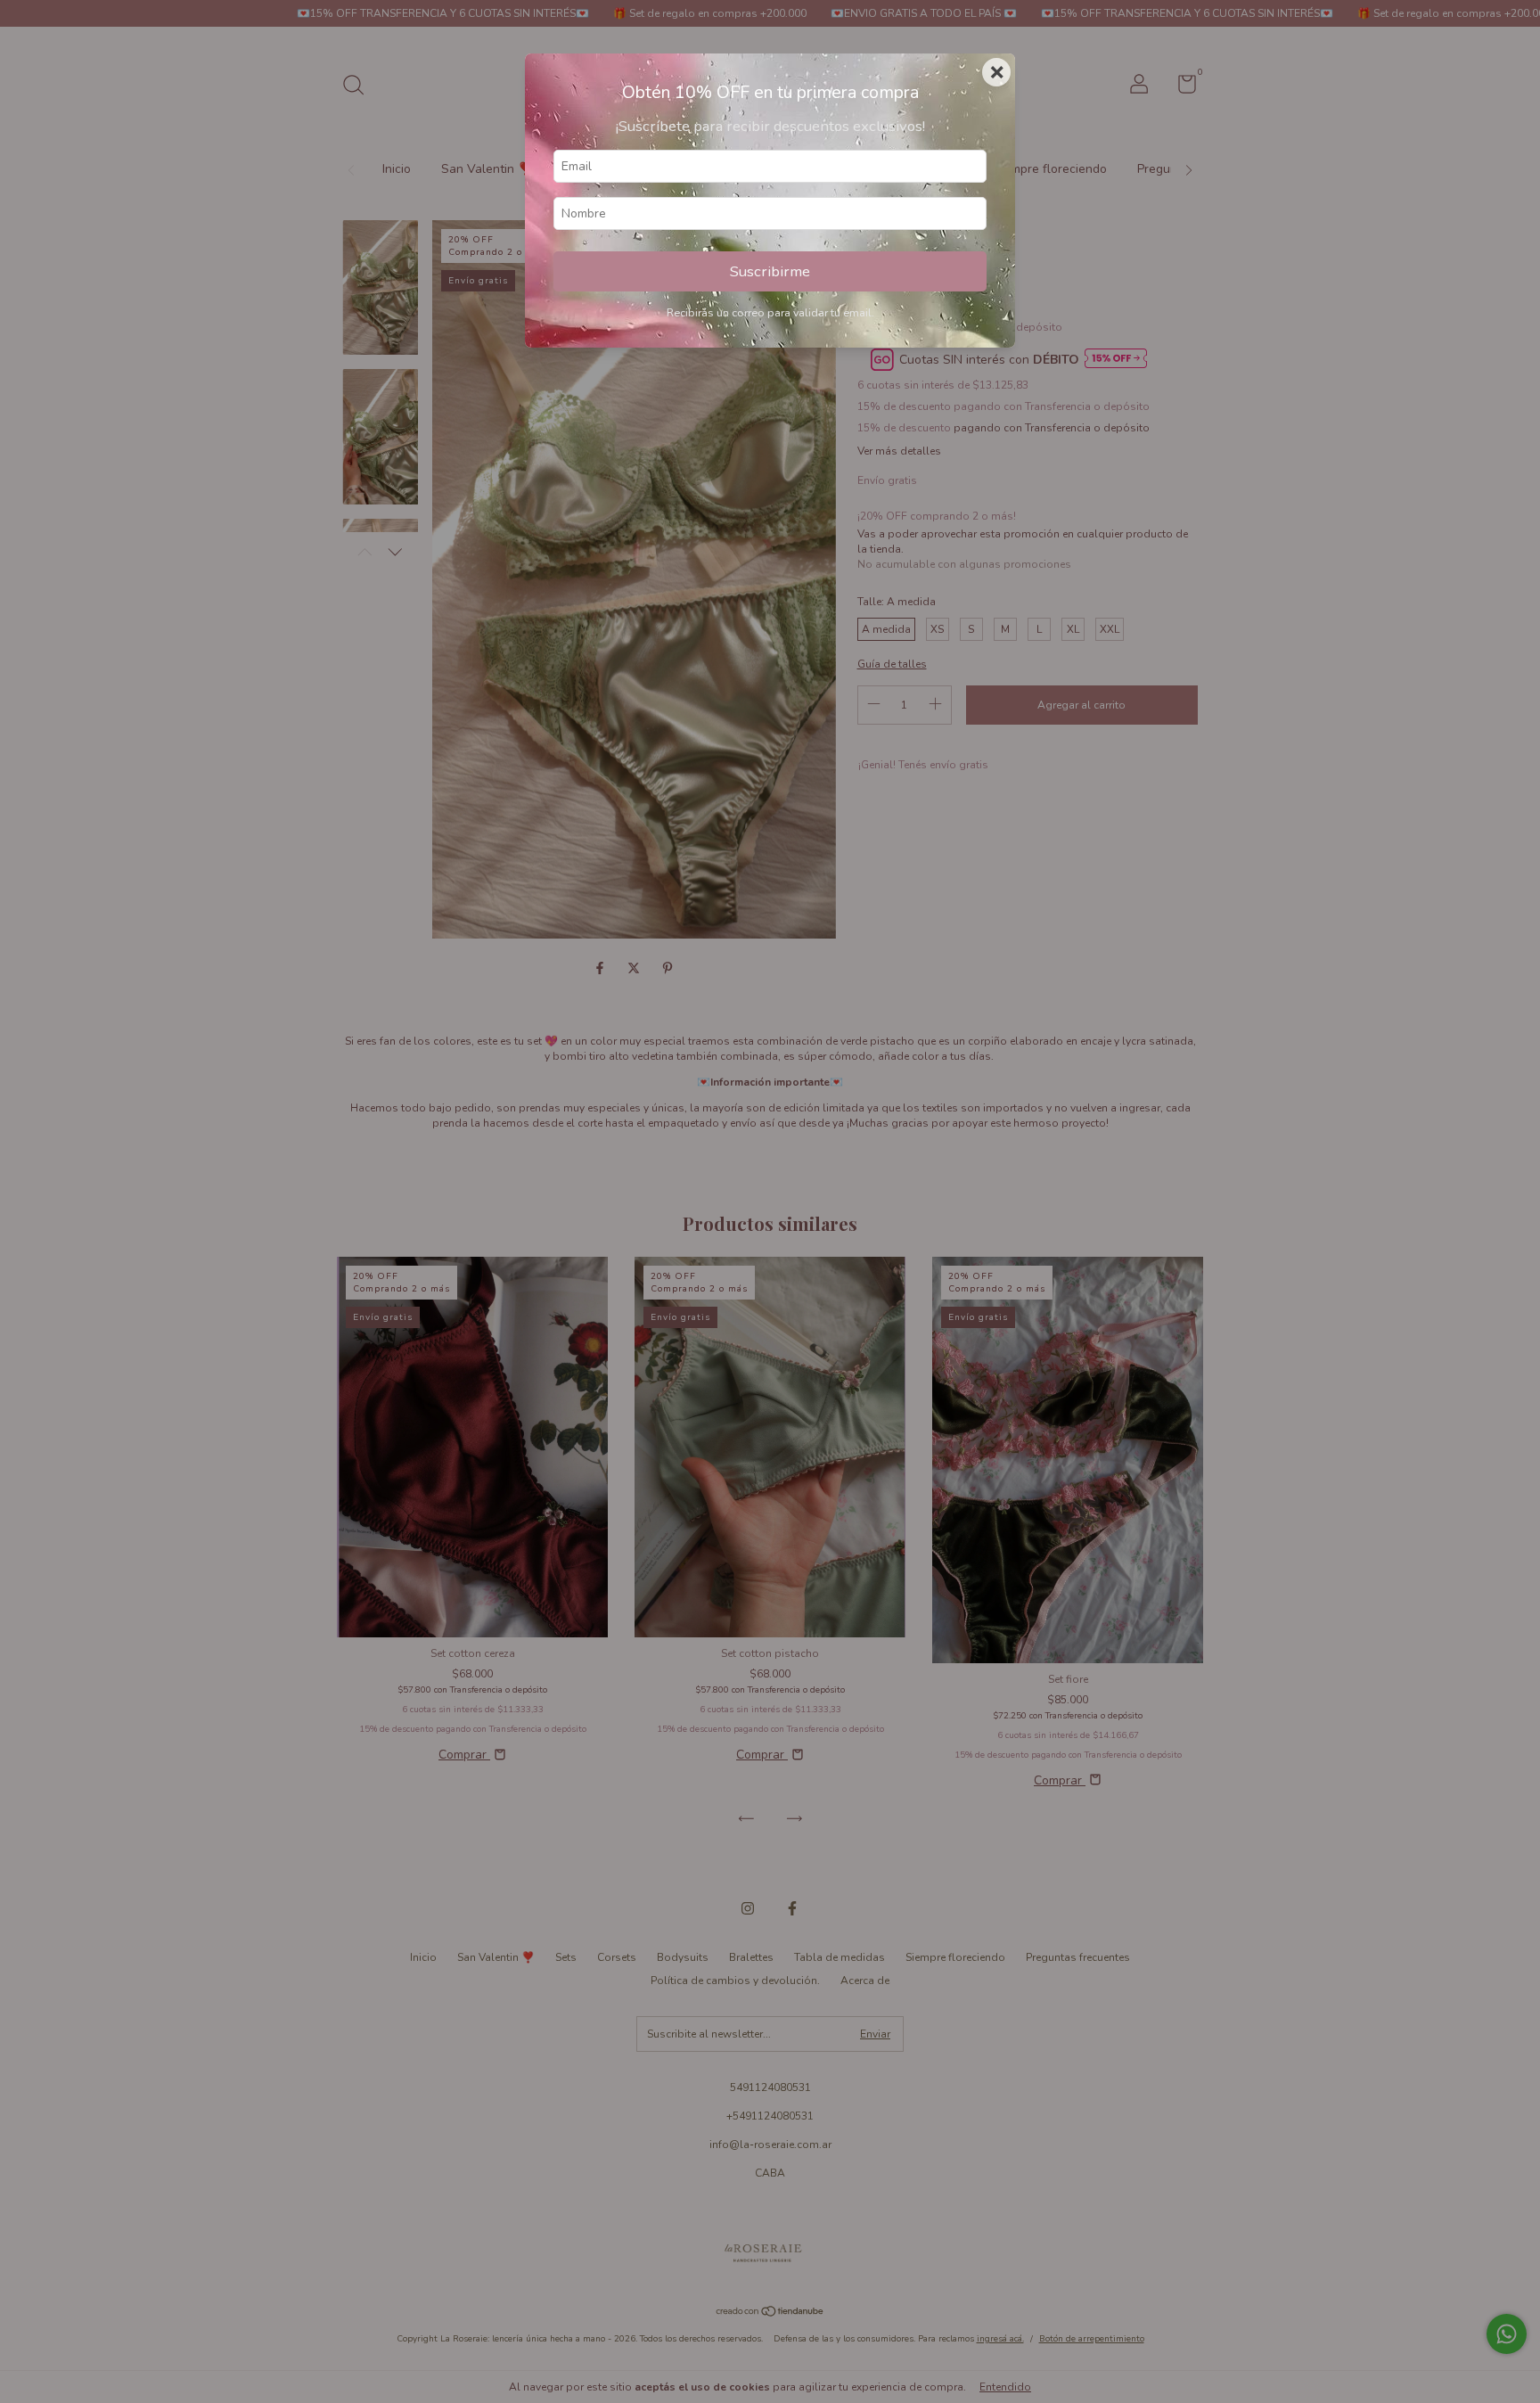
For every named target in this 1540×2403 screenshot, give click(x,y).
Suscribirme (770, 271)
